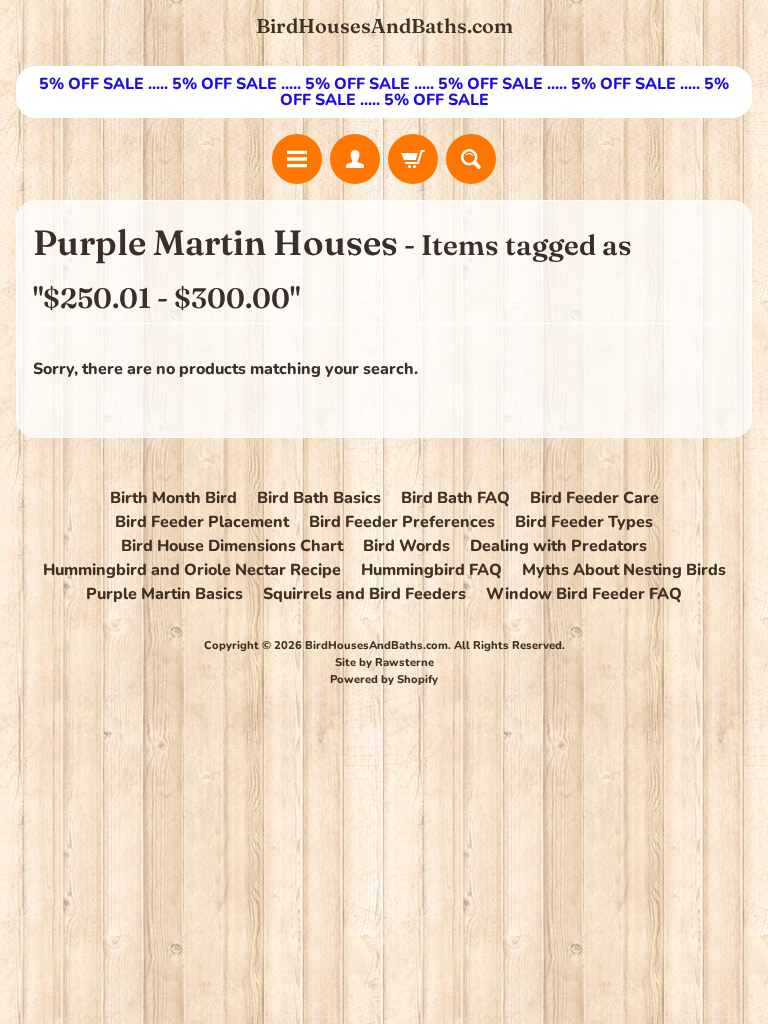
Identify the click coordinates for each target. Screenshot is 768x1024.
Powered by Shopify (384, 679)
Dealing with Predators (558, 546)
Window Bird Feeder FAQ (584, 594)
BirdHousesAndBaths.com (384, 26)
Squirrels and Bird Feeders (364, 594)
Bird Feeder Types (584, 522)
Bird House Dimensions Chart (232, 546)
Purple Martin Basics (164, 594)
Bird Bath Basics (319, 498)
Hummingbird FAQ (431, 570)
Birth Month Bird (173, 498)
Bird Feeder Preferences (402, 522)
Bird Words (406, 546)
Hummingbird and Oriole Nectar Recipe (192, 570)
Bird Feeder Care (594, 498)
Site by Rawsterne (384, 662)
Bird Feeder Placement (202, 522)
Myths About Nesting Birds (624, 570)
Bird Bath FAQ (455, 498)
